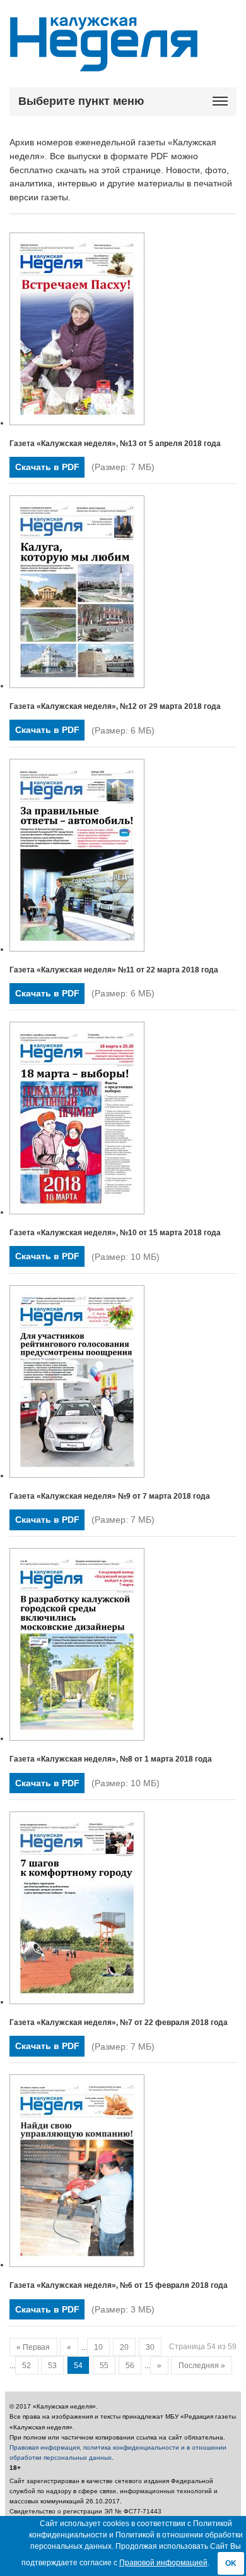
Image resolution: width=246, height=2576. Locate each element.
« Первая (33, 2347)
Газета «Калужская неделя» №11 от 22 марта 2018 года (114, 970)
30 (150, 2347)
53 (52, 2366)
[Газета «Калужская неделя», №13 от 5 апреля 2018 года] (77, 423)
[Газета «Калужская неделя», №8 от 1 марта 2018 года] (77, 1738)
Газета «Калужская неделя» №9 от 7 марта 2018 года (110, 1496)
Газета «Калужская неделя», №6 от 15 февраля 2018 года (119, 2285)
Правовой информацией (163, 2563)
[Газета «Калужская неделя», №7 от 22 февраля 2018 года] (77, 2002)
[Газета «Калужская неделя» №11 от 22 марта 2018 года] (77, 949)
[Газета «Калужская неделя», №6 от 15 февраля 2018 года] (77, 2265)
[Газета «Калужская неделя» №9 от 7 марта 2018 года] (77, 1475)
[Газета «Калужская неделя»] (104, 64)
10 (98, 2347)
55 (104, 2366)
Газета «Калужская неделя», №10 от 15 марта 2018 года (115, 1233)
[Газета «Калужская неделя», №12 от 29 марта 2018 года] (77, 686)
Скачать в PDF (47, 467)
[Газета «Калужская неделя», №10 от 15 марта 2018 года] (77, 1212)
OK (231, 2563)
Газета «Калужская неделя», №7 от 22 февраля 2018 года (119, 2023)
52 (26, 2366)
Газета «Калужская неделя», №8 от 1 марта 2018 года (111, 1759)
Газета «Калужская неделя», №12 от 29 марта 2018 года (115, 706)
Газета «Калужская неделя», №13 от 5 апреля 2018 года (115, 444)
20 (124, 2347)
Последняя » (202, 2366)
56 (130, 2366)
